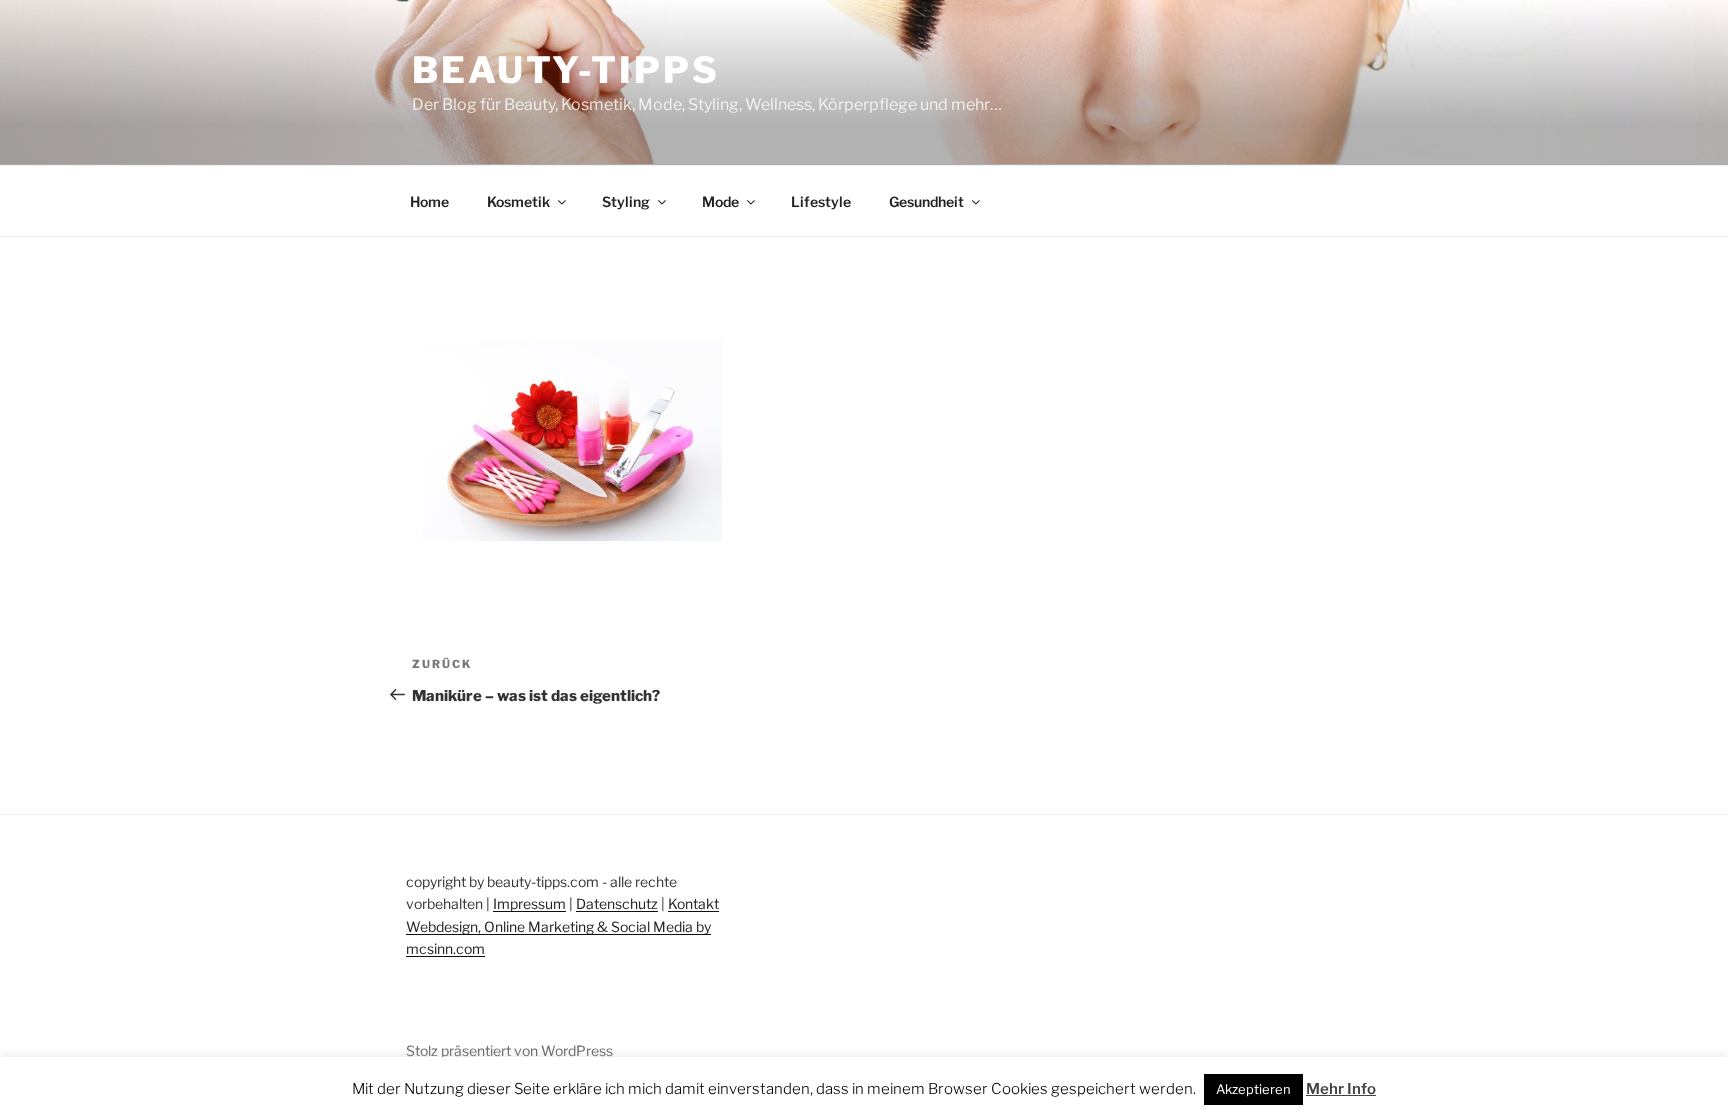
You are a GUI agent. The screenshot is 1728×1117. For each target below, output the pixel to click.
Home (429, 201)
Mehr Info (1341, 1089)
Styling (626, 201)
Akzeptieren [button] (1253, 1089)
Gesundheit (926, 201)
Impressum (529, 903)
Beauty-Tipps (566, 70)
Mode (720, 201)
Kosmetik (518, 201)
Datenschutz (617, 903)
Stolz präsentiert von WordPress (509, 1050)
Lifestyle (821, 201)
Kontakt (693, 903)
